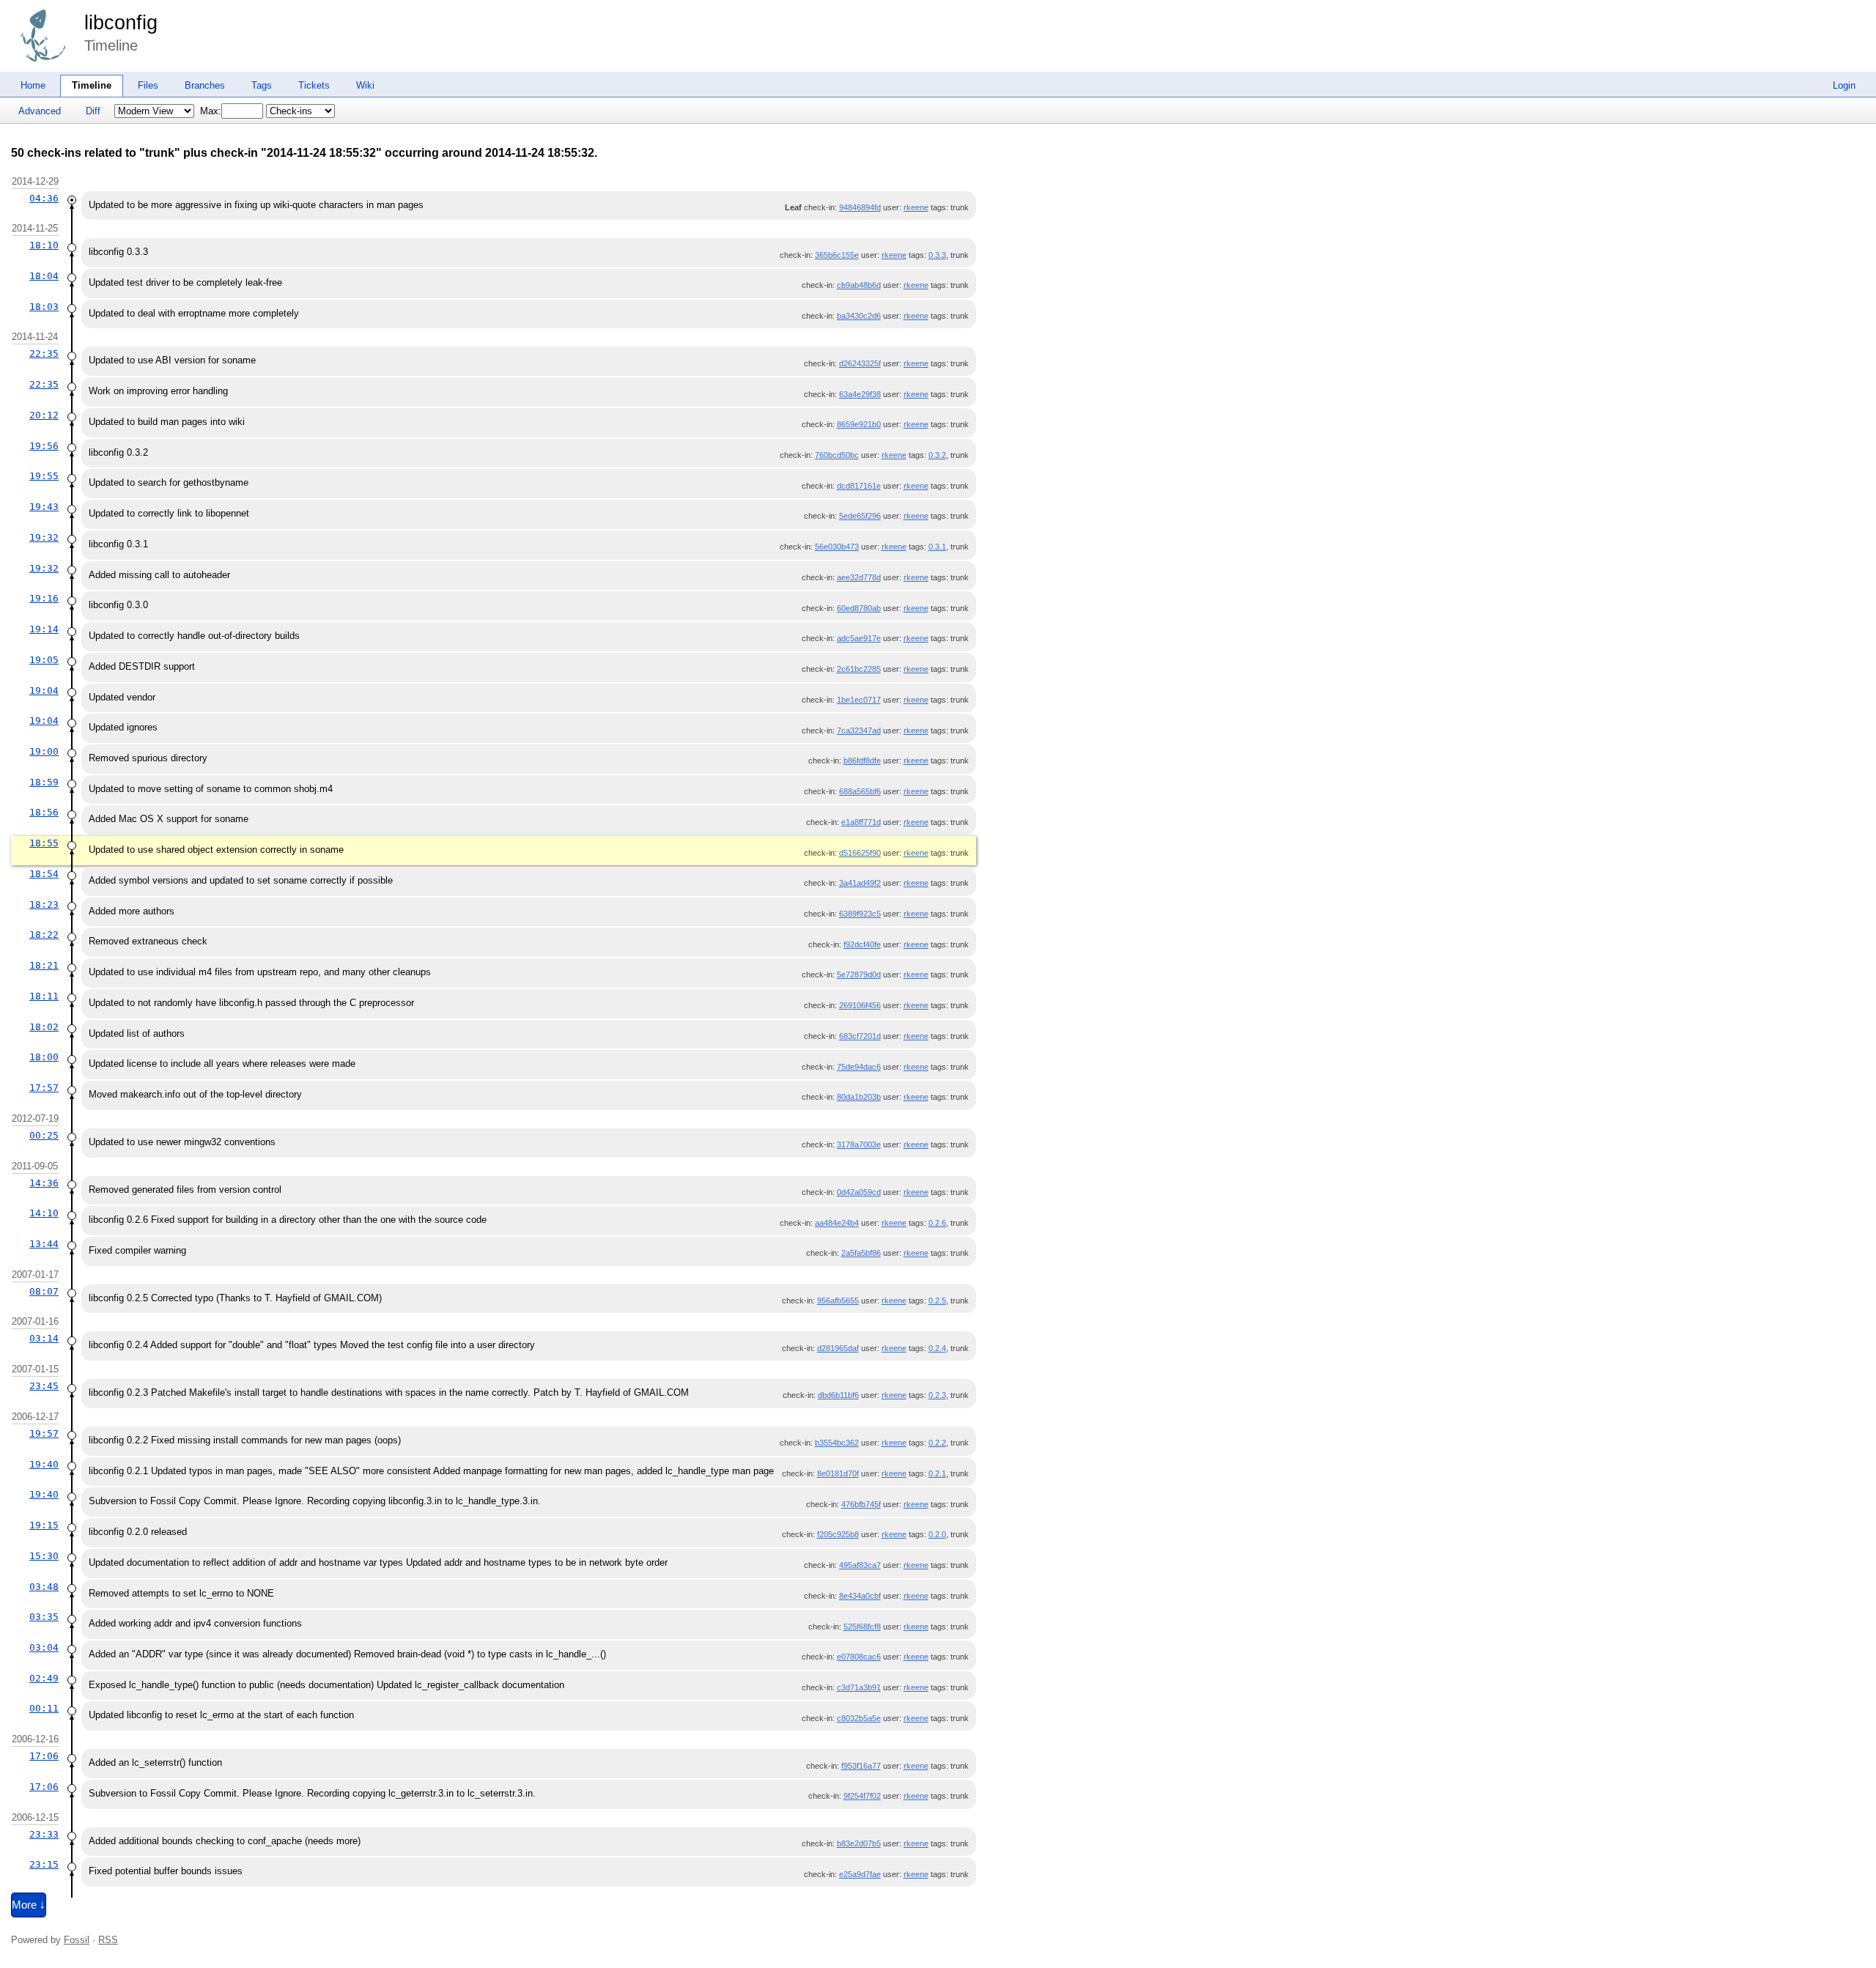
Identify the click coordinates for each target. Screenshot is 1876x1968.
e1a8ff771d (861, 822)
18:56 (44, 812)
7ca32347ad (859, 730)
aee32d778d (859, 577)
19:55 (44, 476)
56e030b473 (837, 547)
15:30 (44, 1556)
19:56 (44, 446)
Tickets (314, 85)
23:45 (44, 1386)
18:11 (44, 996)
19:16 (44, 598)
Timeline (92, 85)
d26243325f (860, 363)
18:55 (44, 843)
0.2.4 (937, 1348)
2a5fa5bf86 (861, 1253)
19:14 (44, 629)
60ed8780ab (859, 608)
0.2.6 (937, 1223)
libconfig (121, 23)
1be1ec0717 (859, 700)
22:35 (44, 354)
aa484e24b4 (837, 1223)
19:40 (44, 1464)
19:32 (44, 537)
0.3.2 (937, 455)
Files (148, 85)
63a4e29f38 (860, 394)
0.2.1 (937, 1473)
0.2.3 (937, 1395)
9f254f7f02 (862, 1796)
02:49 (44, 1678)
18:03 (44, 307)
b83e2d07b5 (859, 1843)
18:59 (44, 782)
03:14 (44, 1338)
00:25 (44, 1135)
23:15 (44, 1864)
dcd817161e (859, 486)
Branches (205, 85)
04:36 (44, 198)
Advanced (40, 111)
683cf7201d (860, 1036)
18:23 (44, 905)
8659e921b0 (859, 424)
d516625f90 (860, 853)
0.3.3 (937, 255)
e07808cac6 (859, 1657)
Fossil (77, 1940)
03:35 (44, 1617)
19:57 (44, 1434)
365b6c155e (837, 255)
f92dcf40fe (862, 944)
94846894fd (860, 207)
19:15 (44, 1525)
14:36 (44, 1183)
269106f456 (860, 1005)
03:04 (44, 1647)
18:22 (44, 935)
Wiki (365, 85)
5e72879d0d (859, 974)
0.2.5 (937, 1301)
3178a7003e (859, 1144)
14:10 (44, 1213)
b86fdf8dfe (862, 761)
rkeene (916, 207)
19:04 (44, 691)
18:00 (44, 1057)
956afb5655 (838, 1301)
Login (1844, 85)
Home (33, 85)
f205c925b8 (838, 1534)
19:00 (44, 751)
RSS (108, 1940)
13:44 (44, 1244)
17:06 (44, 1756)
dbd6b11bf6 (838, 1395)
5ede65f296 (860, 516)
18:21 (44, 965)
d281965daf (838, 1348)
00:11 (44, 1708)
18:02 (44, 1027)
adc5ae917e (859, 638)
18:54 (44, 874)
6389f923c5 (860, 914)
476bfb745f (861, 1504)
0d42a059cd (859, 1192)
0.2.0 (937, 1534)
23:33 (44, 1834)
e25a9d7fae (860, 1874)
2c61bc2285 (859, 669)
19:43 (44, 507)
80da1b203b (859, 1097)
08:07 (44, 1291)
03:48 (44, 1587)
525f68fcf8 (862, 1627)
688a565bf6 (860, 791)
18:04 (44, 276)
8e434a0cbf (860, 1596)
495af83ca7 (860, 1565)
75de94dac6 (859, 1067)
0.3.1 (937, 547)
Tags (262, 85)
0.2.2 (937, 1443)
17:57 (44, 1088)
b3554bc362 (837, 1443)
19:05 (44, 660)
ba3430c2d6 (859, 316)
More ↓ (29, 1905)
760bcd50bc (837, 455)
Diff (93, 111)
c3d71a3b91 (859, 1687)
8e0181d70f (838, 1473)
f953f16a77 (861, 1766)
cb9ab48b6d (859, 285)
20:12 (44, 415)
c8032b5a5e (859, 1718)
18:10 (44, 245)
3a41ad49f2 (860, 883)
